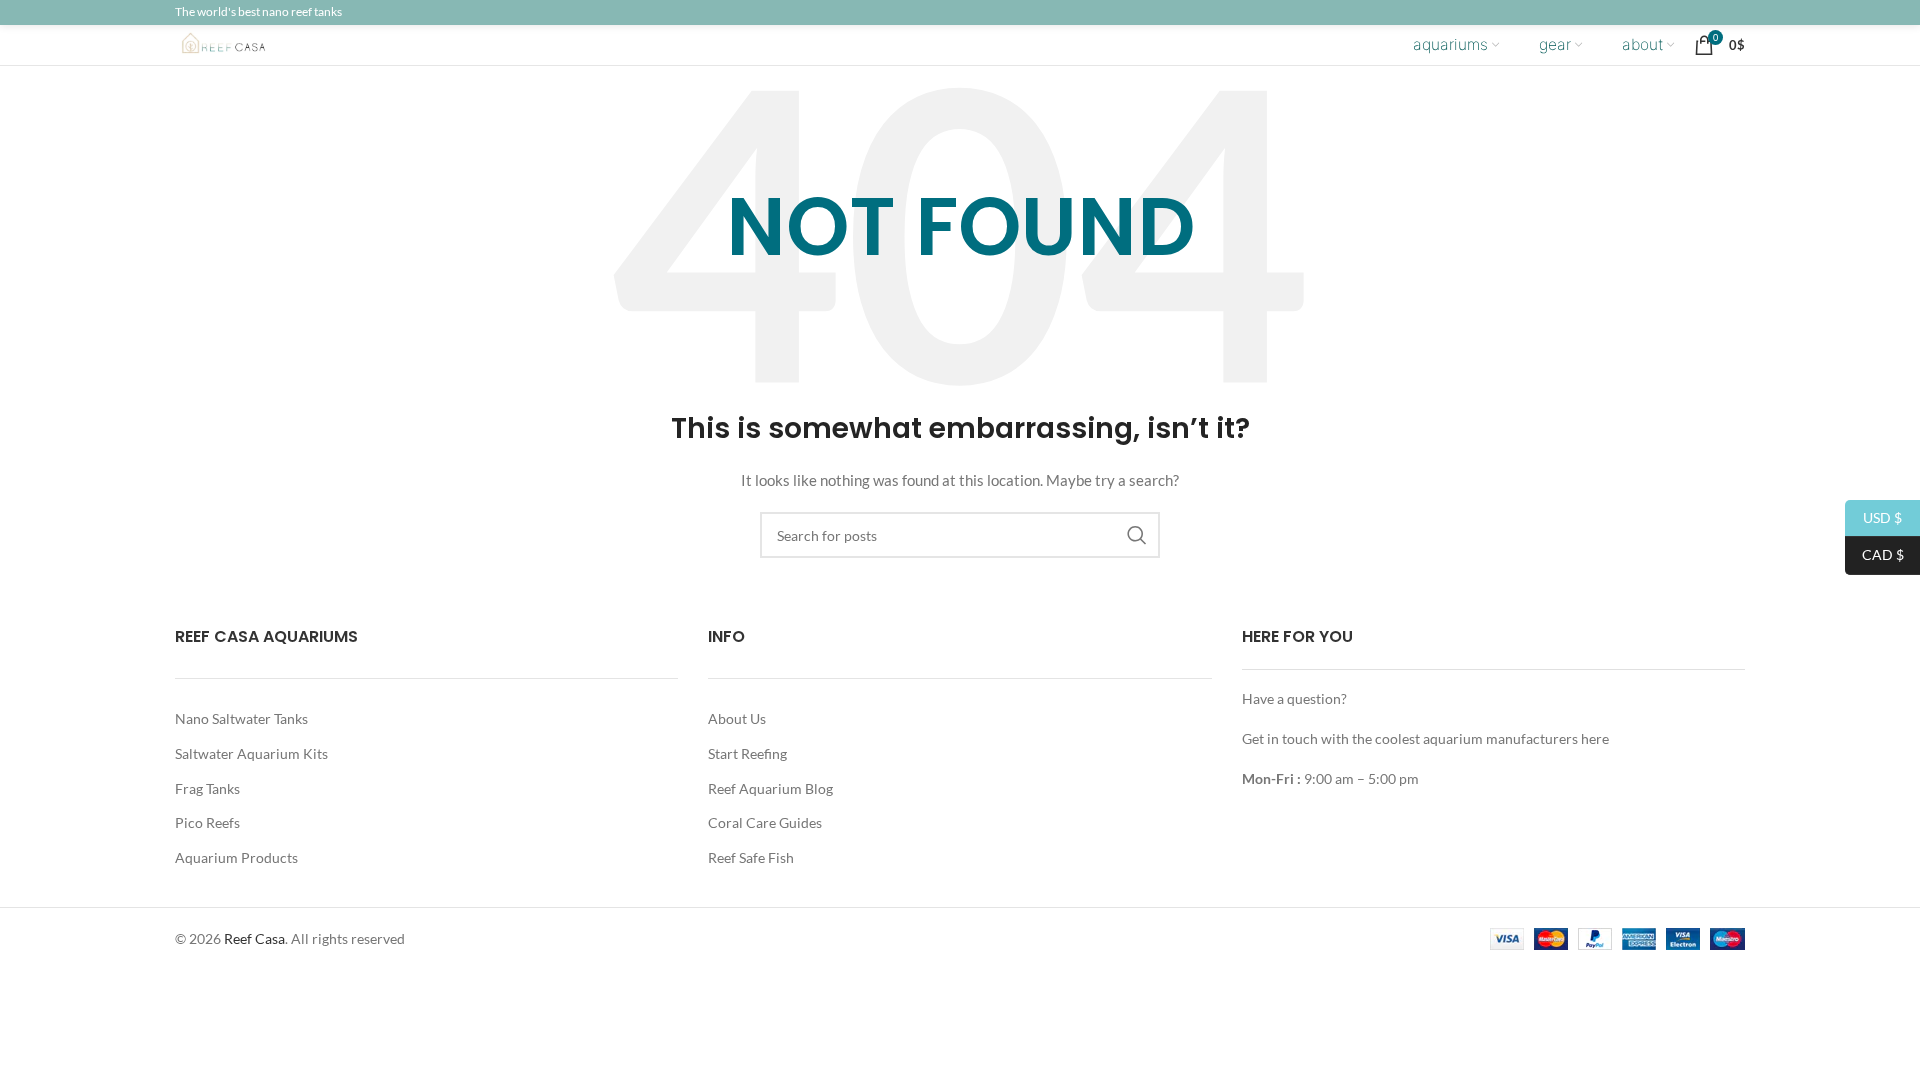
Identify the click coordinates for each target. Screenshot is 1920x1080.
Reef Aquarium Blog (770, 788)
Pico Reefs (207, 822)
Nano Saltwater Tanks (241, 718)
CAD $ (1874, 554)
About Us (737, 718)
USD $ (1873, 516)
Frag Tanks (207, 788)
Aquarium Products (236, 857)
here (1595, 738)
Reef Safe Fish (751, 857)
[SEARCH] (1137, 535)
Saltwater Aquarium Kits (251, 753)
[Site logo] (239, 43)
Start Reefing (747, 753)
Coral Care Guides (765, 822)
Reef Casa (254, 938)
